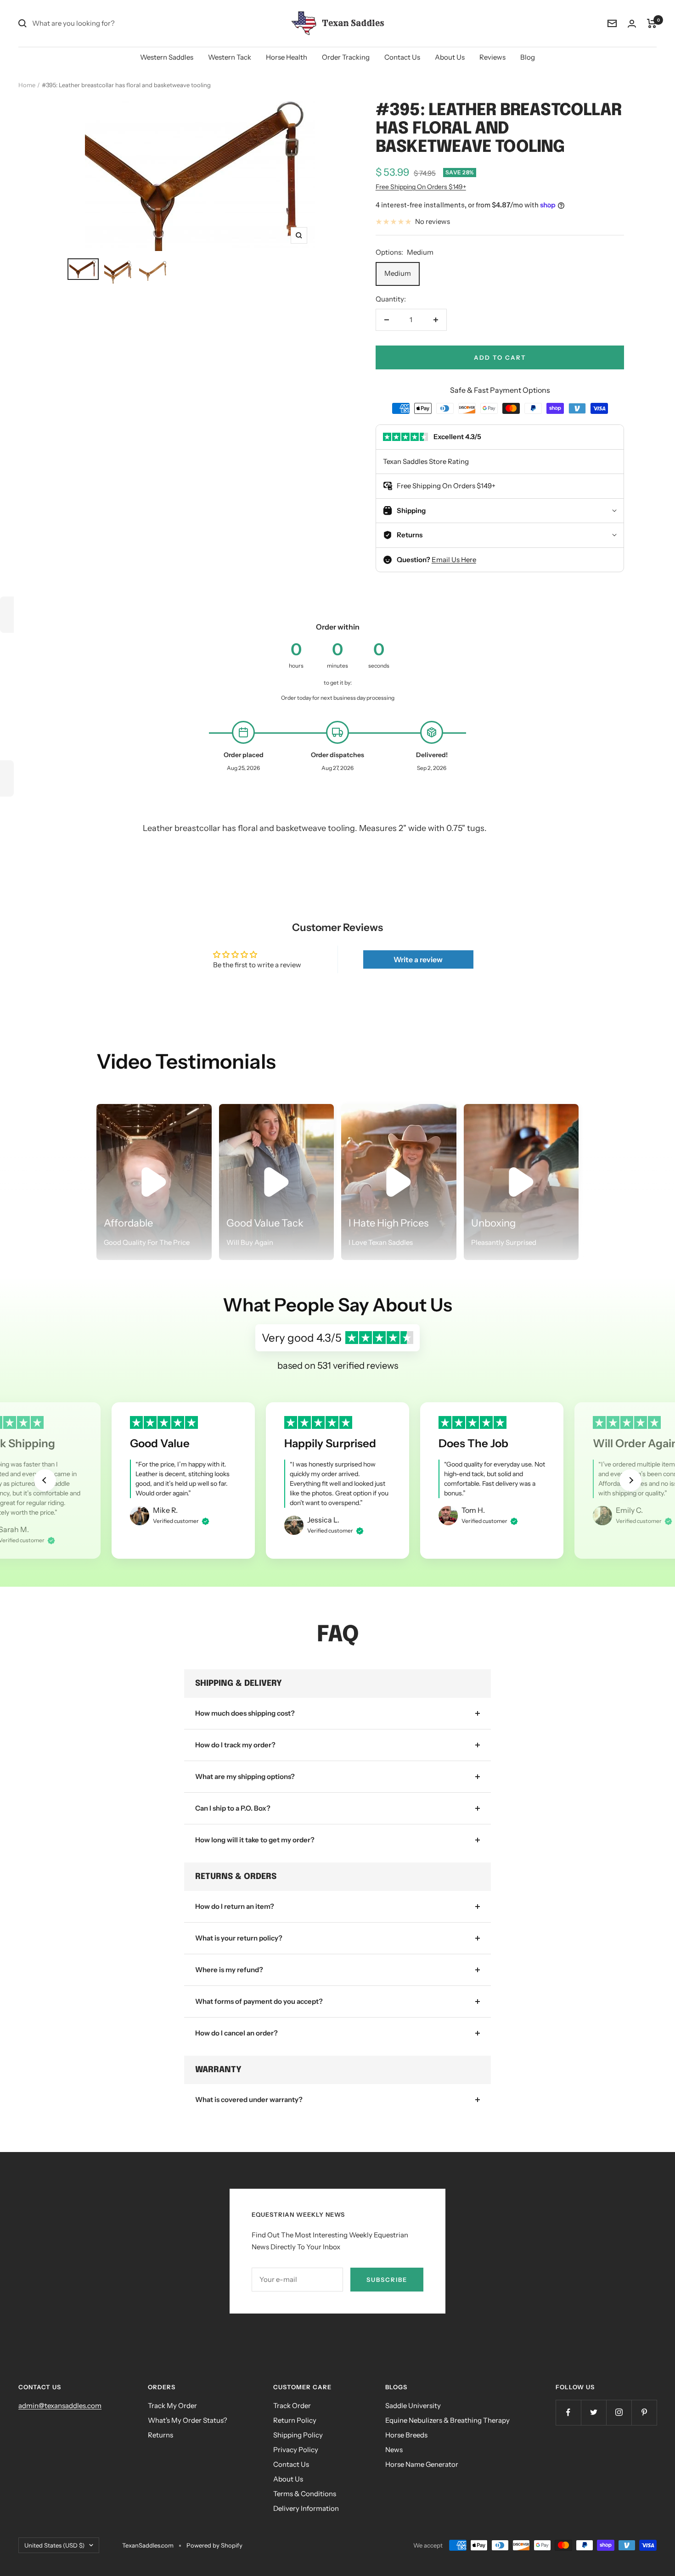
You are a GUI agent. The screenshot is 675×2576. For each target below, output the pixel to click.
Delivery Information (306, 2508)
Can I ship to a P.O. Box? (233, 1808)
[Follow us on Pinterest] (644, 2412)
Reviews (492, 57)
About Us (450, 57)
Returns (160, 2435)
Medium (398, 273)
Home (27, 85)
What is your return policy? (239, 1938)
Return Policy (295, 2420)
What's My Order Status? (188, 2420)
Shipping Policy (298, 2435)
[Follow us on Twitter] (593, 2412)
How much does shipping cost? (245, 1713)
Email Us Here (454, 560)
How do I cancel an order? (236, 2033)
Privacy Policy (296, 2450)
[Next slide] (630, 1480)
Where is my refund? (229, 1970)
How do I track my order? (235, 1745)
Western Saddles (167, 57)
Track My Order (172, 2406)
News (394, 2450)
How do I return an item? (235, 1906)
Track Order (292, 2406)
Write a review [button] (418, 959)
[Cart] (652, 23)
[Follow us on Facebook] (568, 2412)
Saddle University (413, 2406)
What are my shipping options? (245, 1776)
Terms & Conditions (305, 2494)
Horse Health (287, 57)
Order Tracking (346, 57)
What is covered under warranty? (249, 2099)
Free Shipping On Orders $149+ (421, 187)
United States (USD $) (54, 2545)
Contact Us (402, 57)
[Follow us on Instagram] (619, 2412)
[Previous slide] (45, 1480)
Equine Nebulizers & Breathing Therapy (447, 2420)
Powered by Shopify (214, 2545)
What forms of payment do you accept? (259, 2001)
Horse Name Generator (422, 2464)
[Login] (632, 24)
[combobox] (101, 23)
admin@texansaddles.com (60, 2406)
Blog (528, 57)
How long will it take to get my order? (255, 1840)
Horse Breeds (406, 2435)
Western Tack (230, 57)
